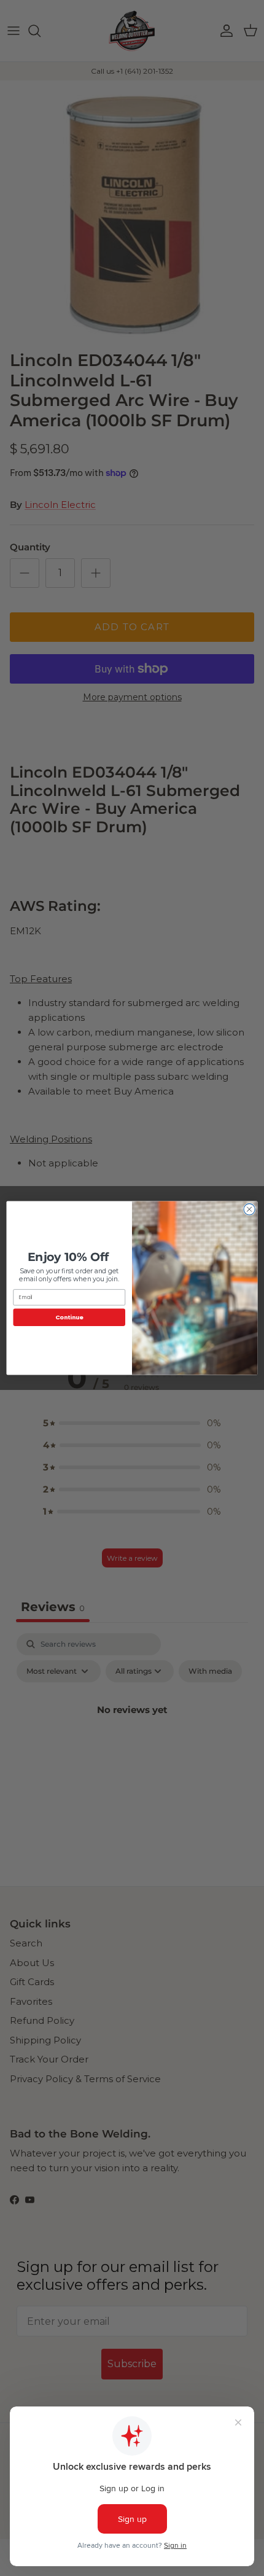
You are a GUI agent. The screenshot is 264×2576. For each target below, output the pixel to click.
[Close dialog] (249, 1209)
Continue (69, 1317)
